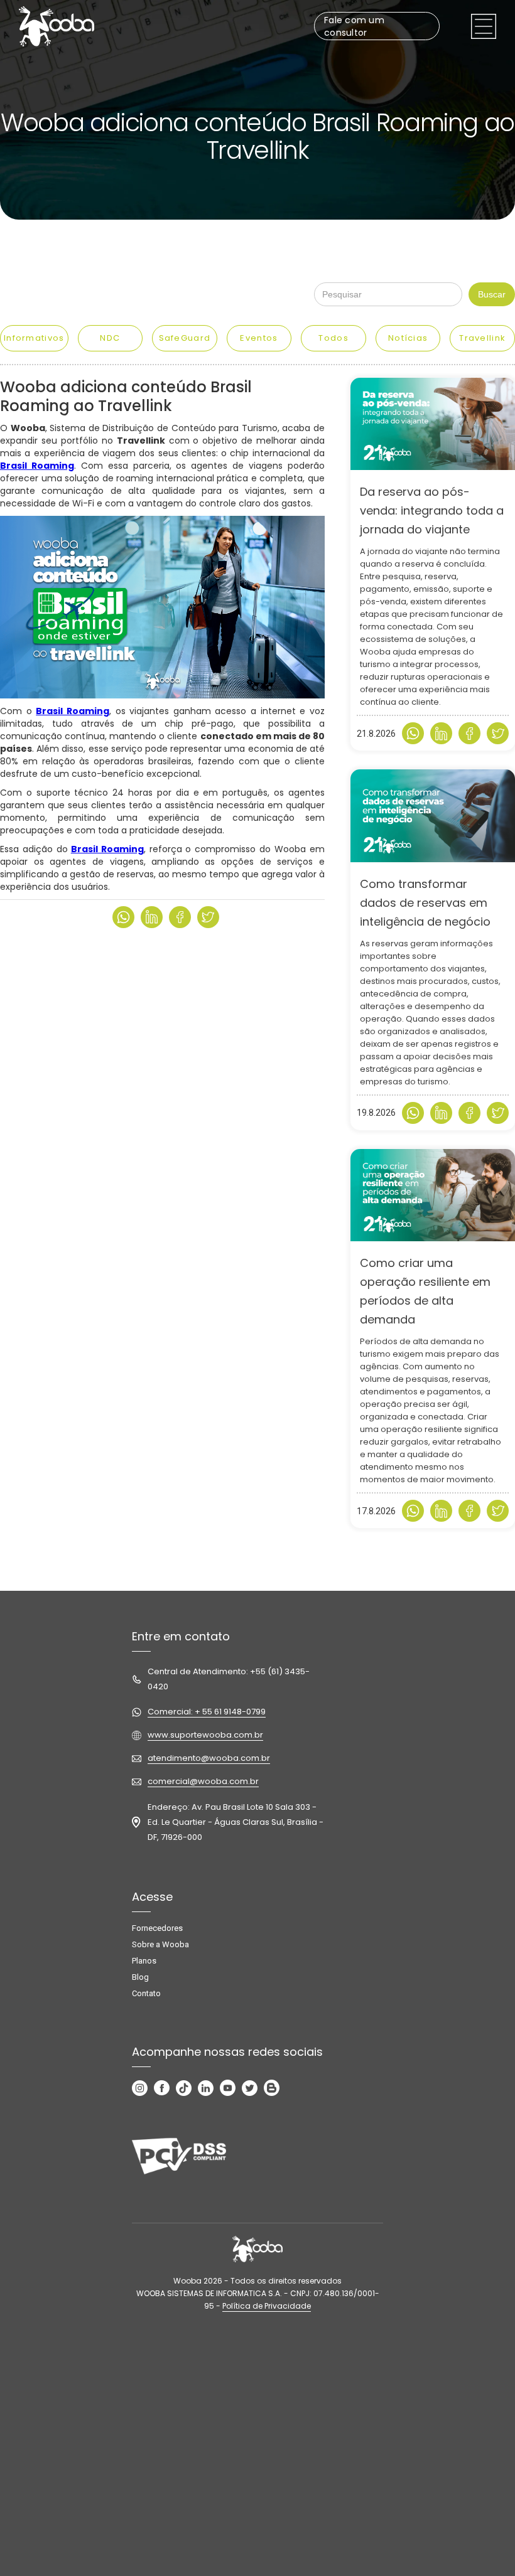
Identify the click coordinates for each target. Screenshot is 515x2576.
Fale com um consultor (354, 26)
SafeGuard (185, 338)
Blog (140, 1977)
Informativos (34, 338)
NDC (110, 338)
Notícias (408, 338)
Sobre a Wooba (160, 1944)
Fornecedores (157, 1928)
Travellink (482, 338)
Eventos (259, 338)
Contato (146, 1993)
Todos (333, 338)
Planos (144, 1961)
